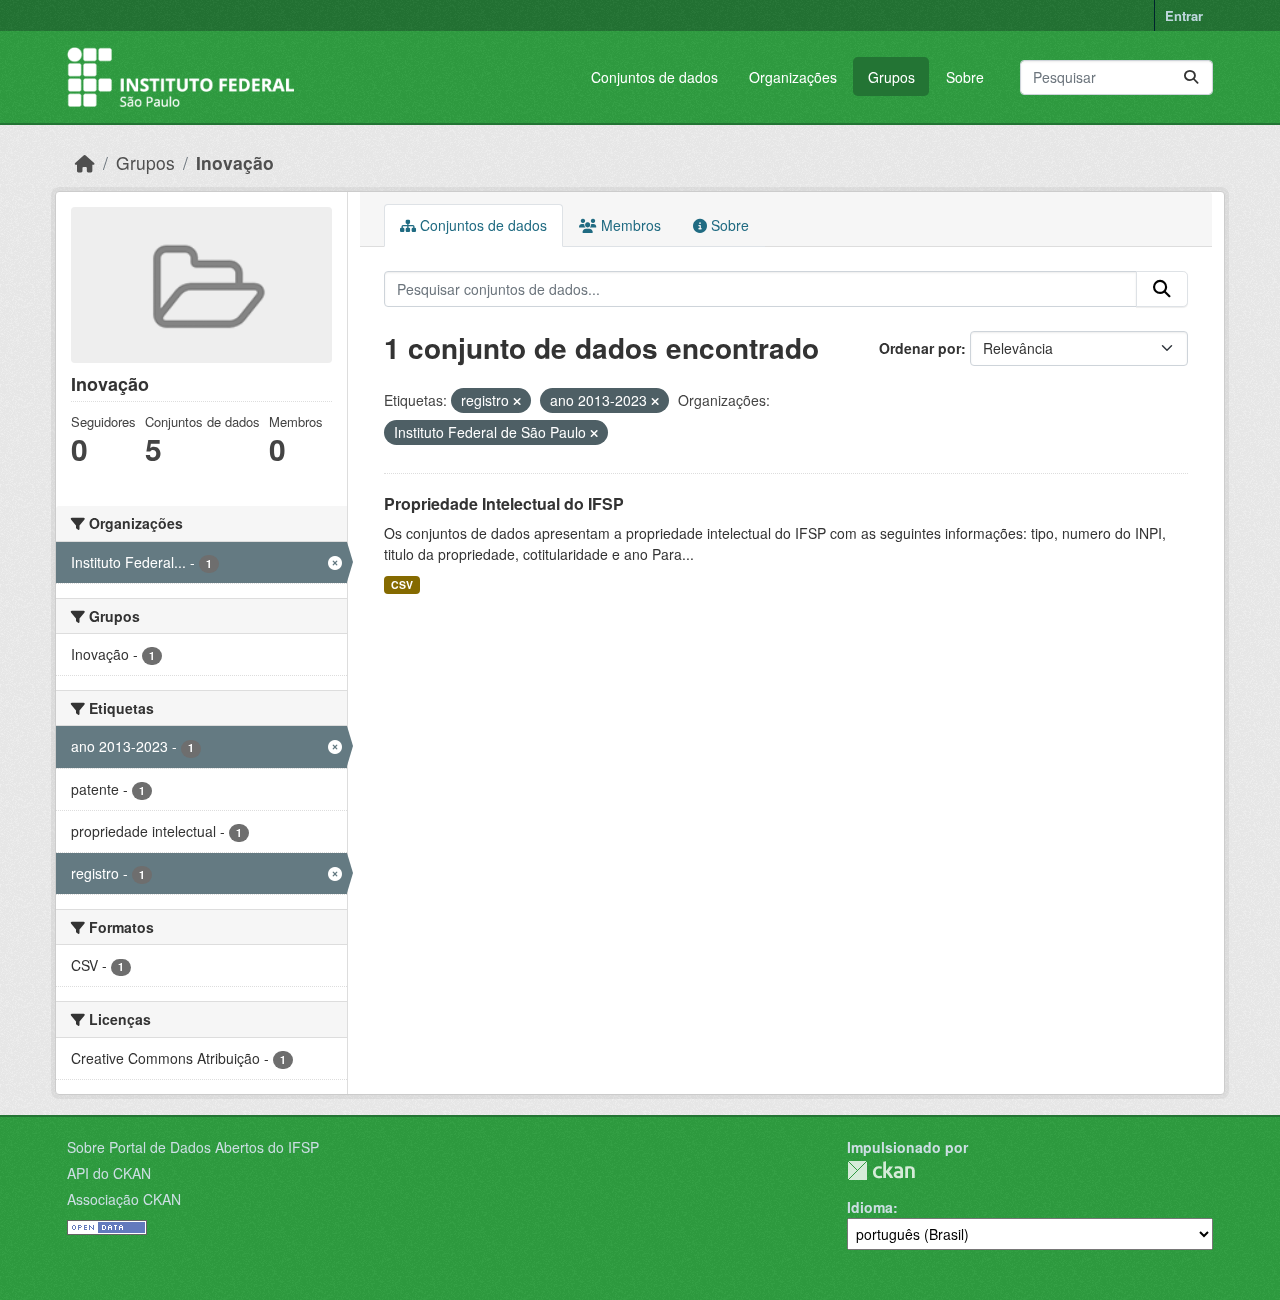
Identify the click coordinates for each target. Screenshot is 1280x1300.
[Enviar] (1191, 77)
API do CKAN (109, 1173)
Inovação (235, 162)
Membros (629, 225)
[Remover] (517, 401)
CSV (402, 584)
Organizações (793, 77)
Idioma (870, 1207)
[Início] (85, 162)
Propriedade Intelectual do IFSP (504, 503)
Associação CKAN (124, 1199)
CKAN (881, 1170)
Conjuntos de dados (654, 77)
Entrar (1184, 15)
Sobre (965, 77)
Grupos (891, 77)
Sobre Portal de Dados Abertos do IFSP (193, 1147)
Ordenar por (920, 348)
